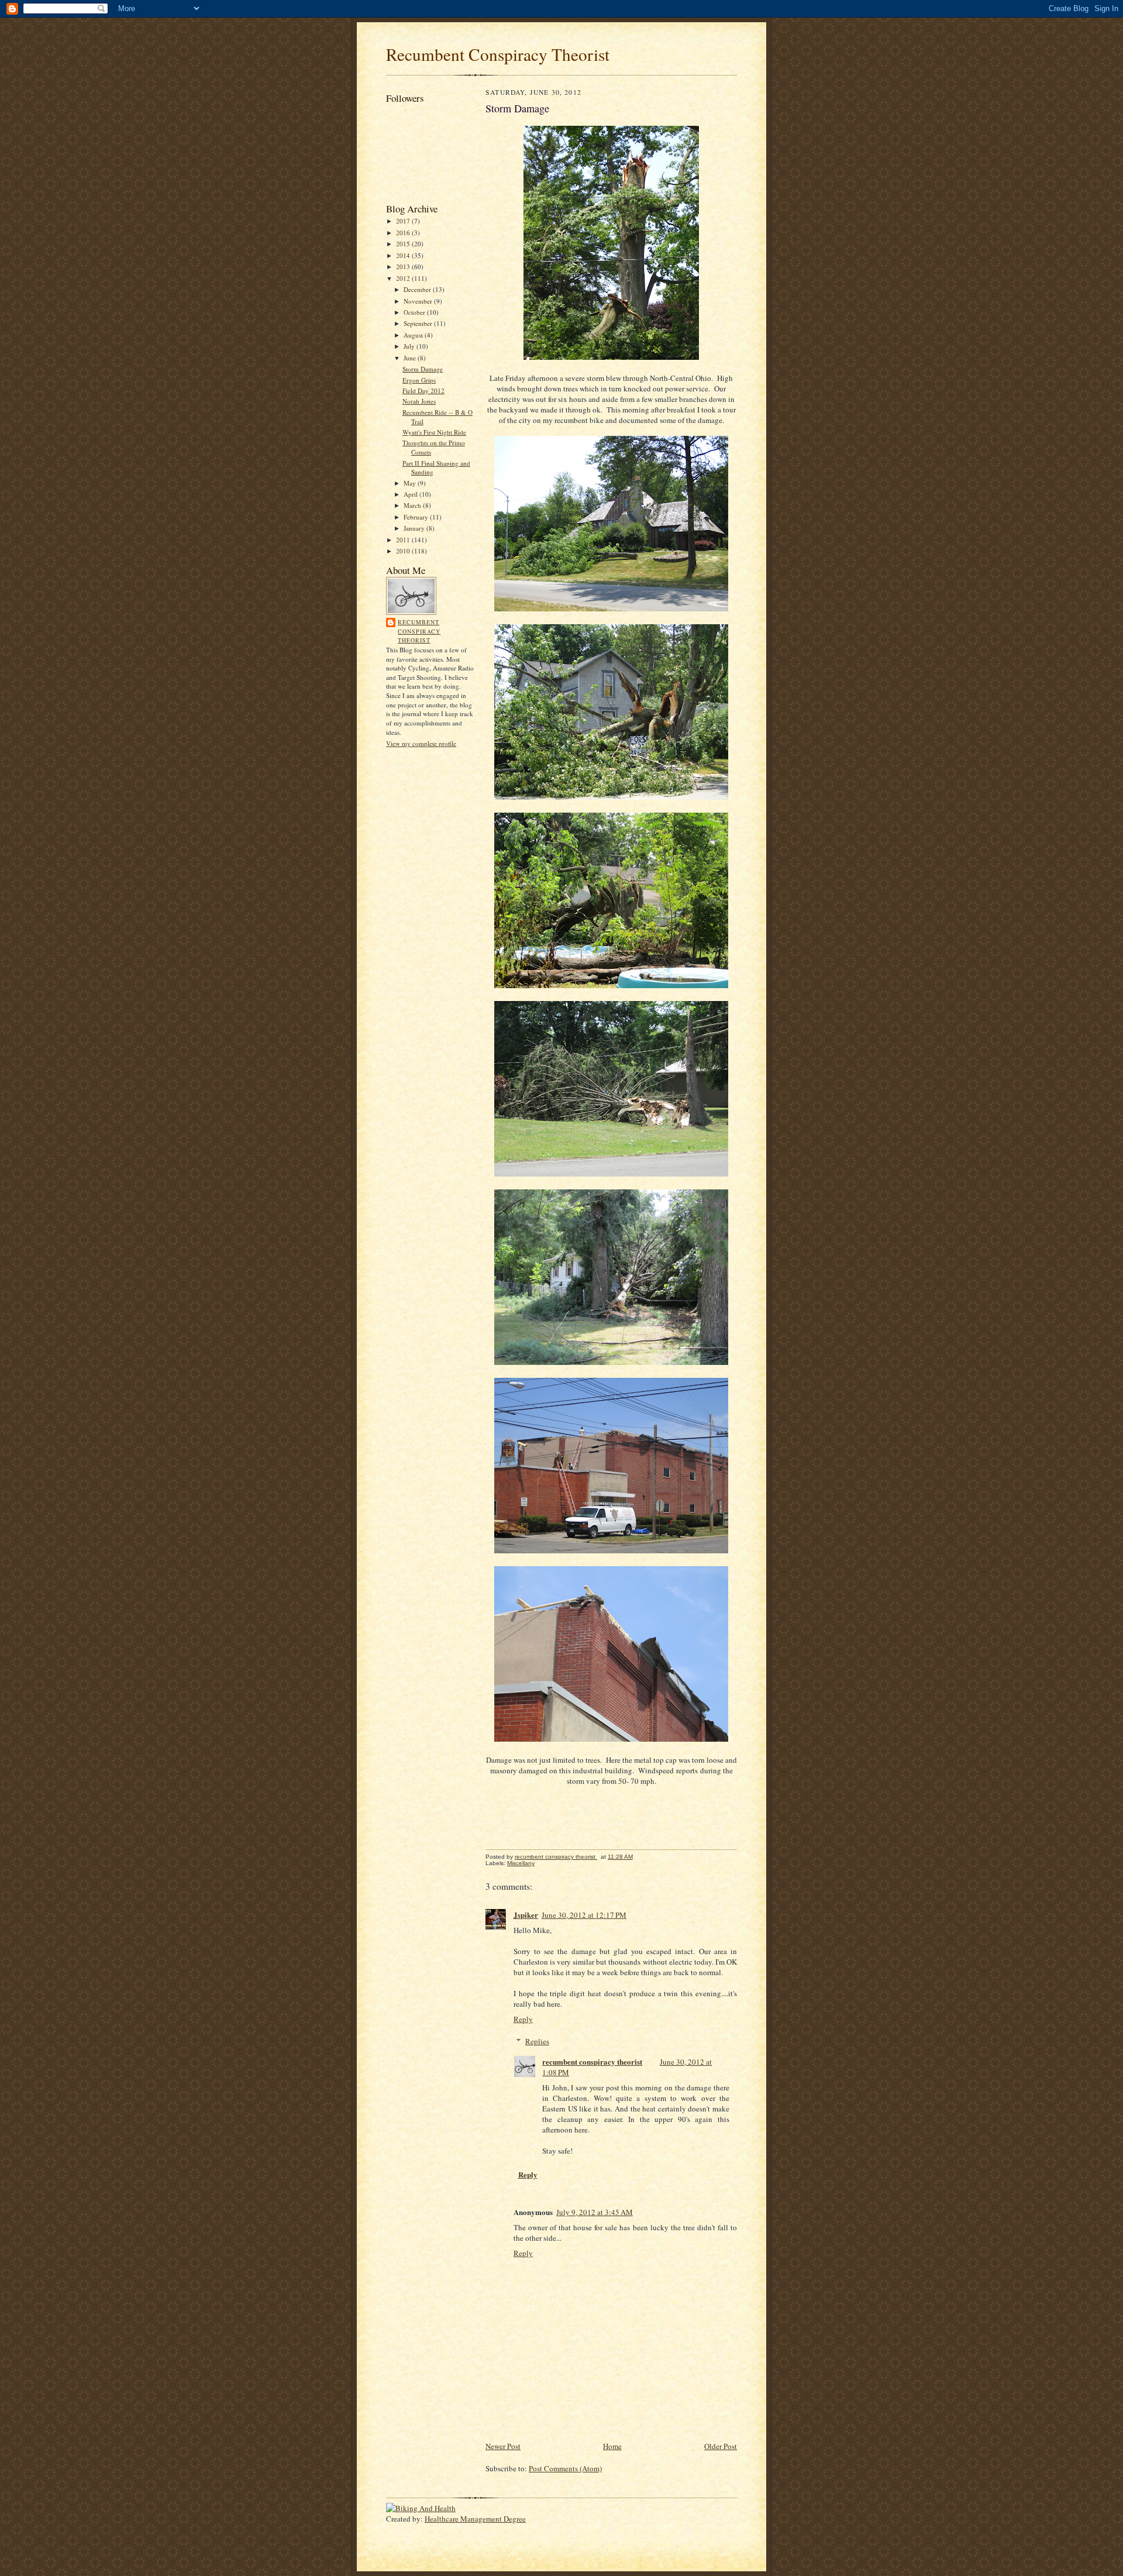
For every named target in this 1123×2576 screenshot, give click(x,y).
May (411, 483)
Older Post (721, 2446)
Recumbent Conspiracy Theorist (498, 54)
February (417, 517)
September (419, 323)
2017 (404, 221)
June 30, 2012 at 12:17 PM (584, 1915)
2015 (404, 244)
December (418, 289)
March (413, 505)
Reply (523, 2019)
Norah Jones (419, 401)
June (411, 358)
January (415, 528)
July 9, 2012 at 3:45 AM (595, 2212)
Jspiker (526, 1915)
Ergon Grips (419, 380)
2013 (404, 266)
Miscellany (521, 1863)
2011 (404, 540)
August (414, 335)
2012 (404, 278)
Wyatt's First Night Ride (434, 432)
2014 (404, 255)
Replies (537, 2041)
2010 (404, 551)
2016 (404, 233)
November (419, 301)
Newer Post (503, 2446)
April (411, 494)
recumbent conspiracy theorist (419, 631)
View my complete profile (421, 743)
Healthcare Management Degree (475, 2519)
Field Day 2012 (423, 391)
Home (612, 2446)
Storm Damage (423, 369)
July (410, 346)
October (415, 312)
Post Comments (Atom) (565, 2468)
